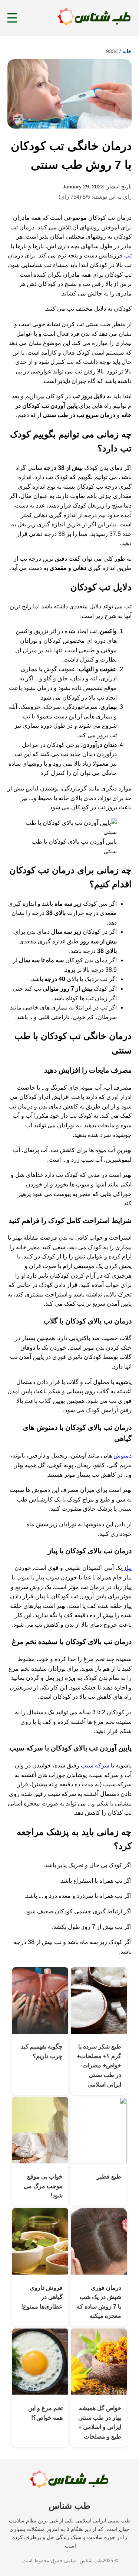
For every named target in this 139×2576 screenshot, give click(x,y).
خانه (127, 51)
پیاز (127, 1568)
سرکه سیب (95, 1765)
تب (127, 255)
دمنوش (122, 1456)
